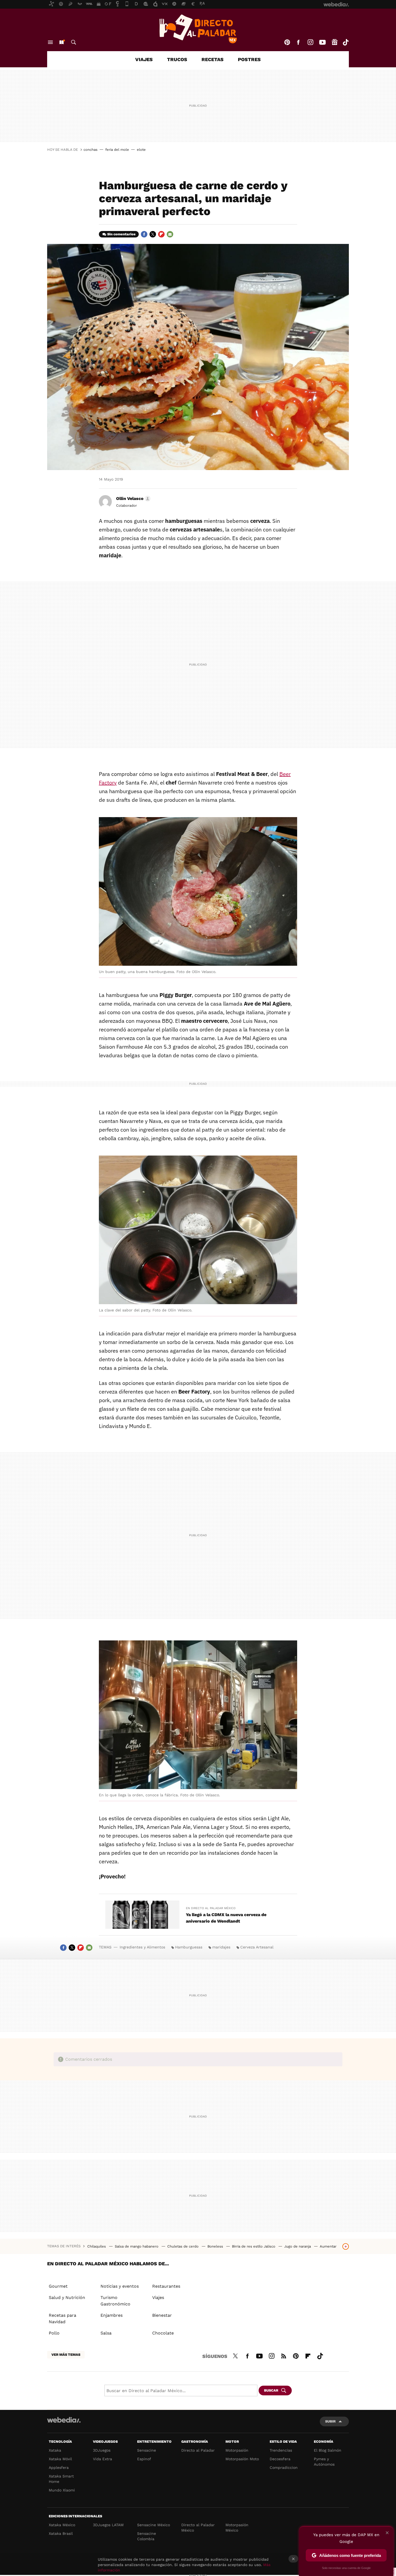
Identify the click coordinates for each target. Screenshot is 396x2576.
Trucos (177, 59)
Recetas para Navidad (62, 2318)
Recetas (213, 59)
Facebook (298, 42)
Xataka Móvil (60, 2459)
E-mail (170, 234)
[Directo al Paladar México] (198, 29)
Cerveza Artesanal (257, 1947)
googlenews (335, 42)
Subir (330, 2421)
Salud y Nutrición (67, 2297)
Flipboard (161, 234)
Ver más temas (66, 2355)
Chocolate (163, 2333)
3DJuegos (102, 2450)
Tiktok (346, 42)
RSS (284, 2355)
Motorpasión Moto (242, 2459)
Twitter (153, 234)
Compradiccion (284, 2467)
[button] (133, 499)
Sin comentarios (121, 234)
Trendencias (281, 2450)
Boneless (216, 2246)
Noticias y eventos (120, 2286)
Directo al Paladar (198, 2450)
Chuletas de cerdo (183, 2246)
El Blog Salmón (328, 2450)
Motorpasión (237, 2450)
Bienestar (162, 2315)
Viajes (144, 59)
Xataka (55, 2450)
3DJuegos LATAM (108, 2525)
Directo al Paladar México (198, 2528)
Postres (249, 59)
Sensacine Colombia (147, 2536)
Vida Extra (103, 2459)
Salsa (106, 2333)
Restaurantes (166, 2286)
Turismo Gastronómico (115, 2301)
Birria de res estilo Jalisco (254, 2246)
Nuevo (61, 42)
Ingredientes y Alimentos (142, 1947)
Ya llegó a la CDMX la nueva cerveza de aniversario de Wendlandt (226, 1918)
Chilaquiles (97, 2246)
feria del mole (117, 150)
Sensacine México (154, 2525)
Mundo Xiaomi (62, 2490)
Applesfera (59, 2467)
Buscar (74, 42)
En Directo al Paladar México (211, 1908)
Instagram (310, 42)
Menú (50, 42)
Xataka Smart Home (61, 2479)
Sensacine (147, 2450)
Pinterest (287, 42)
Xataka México (62, 2525)
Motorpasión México (237, 2528)
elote (141, 150)
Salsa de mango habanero (137, 2246)
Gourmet (58, 2286)
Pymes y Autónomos (324, 2462)
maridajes (221, 1947)
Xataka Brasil (61, 2533)
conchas (91, 150)
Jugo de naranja (298, 2246)
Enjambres (112, 2315)
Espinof (144, 2459)
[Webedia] (64, 2420)
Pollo (54, 2333)
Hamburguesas (189, 1947)
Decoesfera (280, 2459)
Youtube (322, 42)
